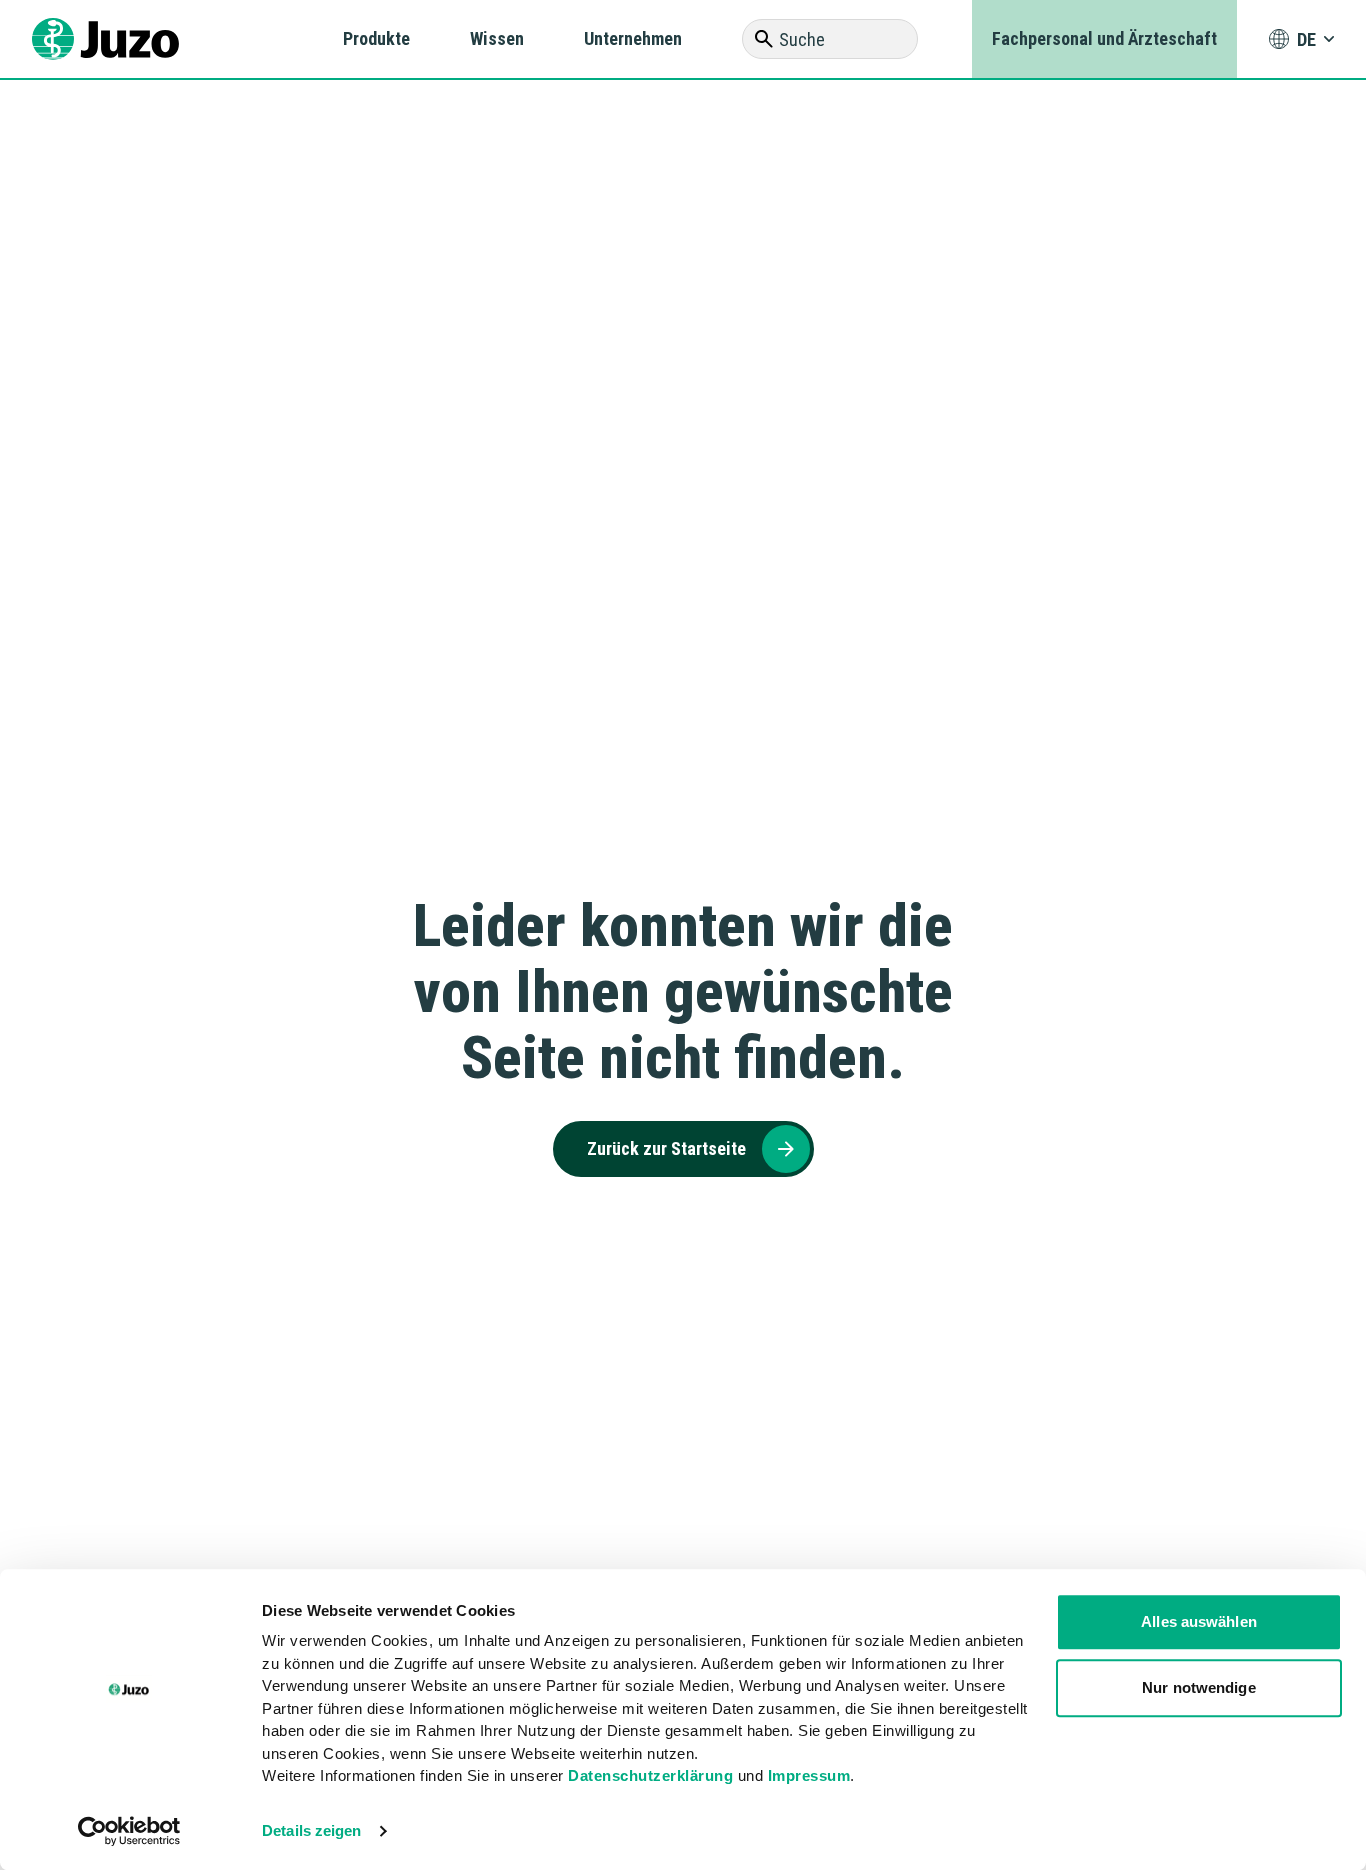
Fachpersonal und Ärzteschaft (1104, 38)
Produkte (376, 38)
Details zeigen (311, 1830)
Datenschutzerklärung (650, 1775)
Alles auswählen (1199, 1621)
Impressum (809, 1775)
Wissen (497, 38)
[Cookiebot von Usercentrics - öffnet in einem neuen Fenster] (129, 1831)
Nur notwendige (1198, 1687)
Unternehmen (633, 38)
